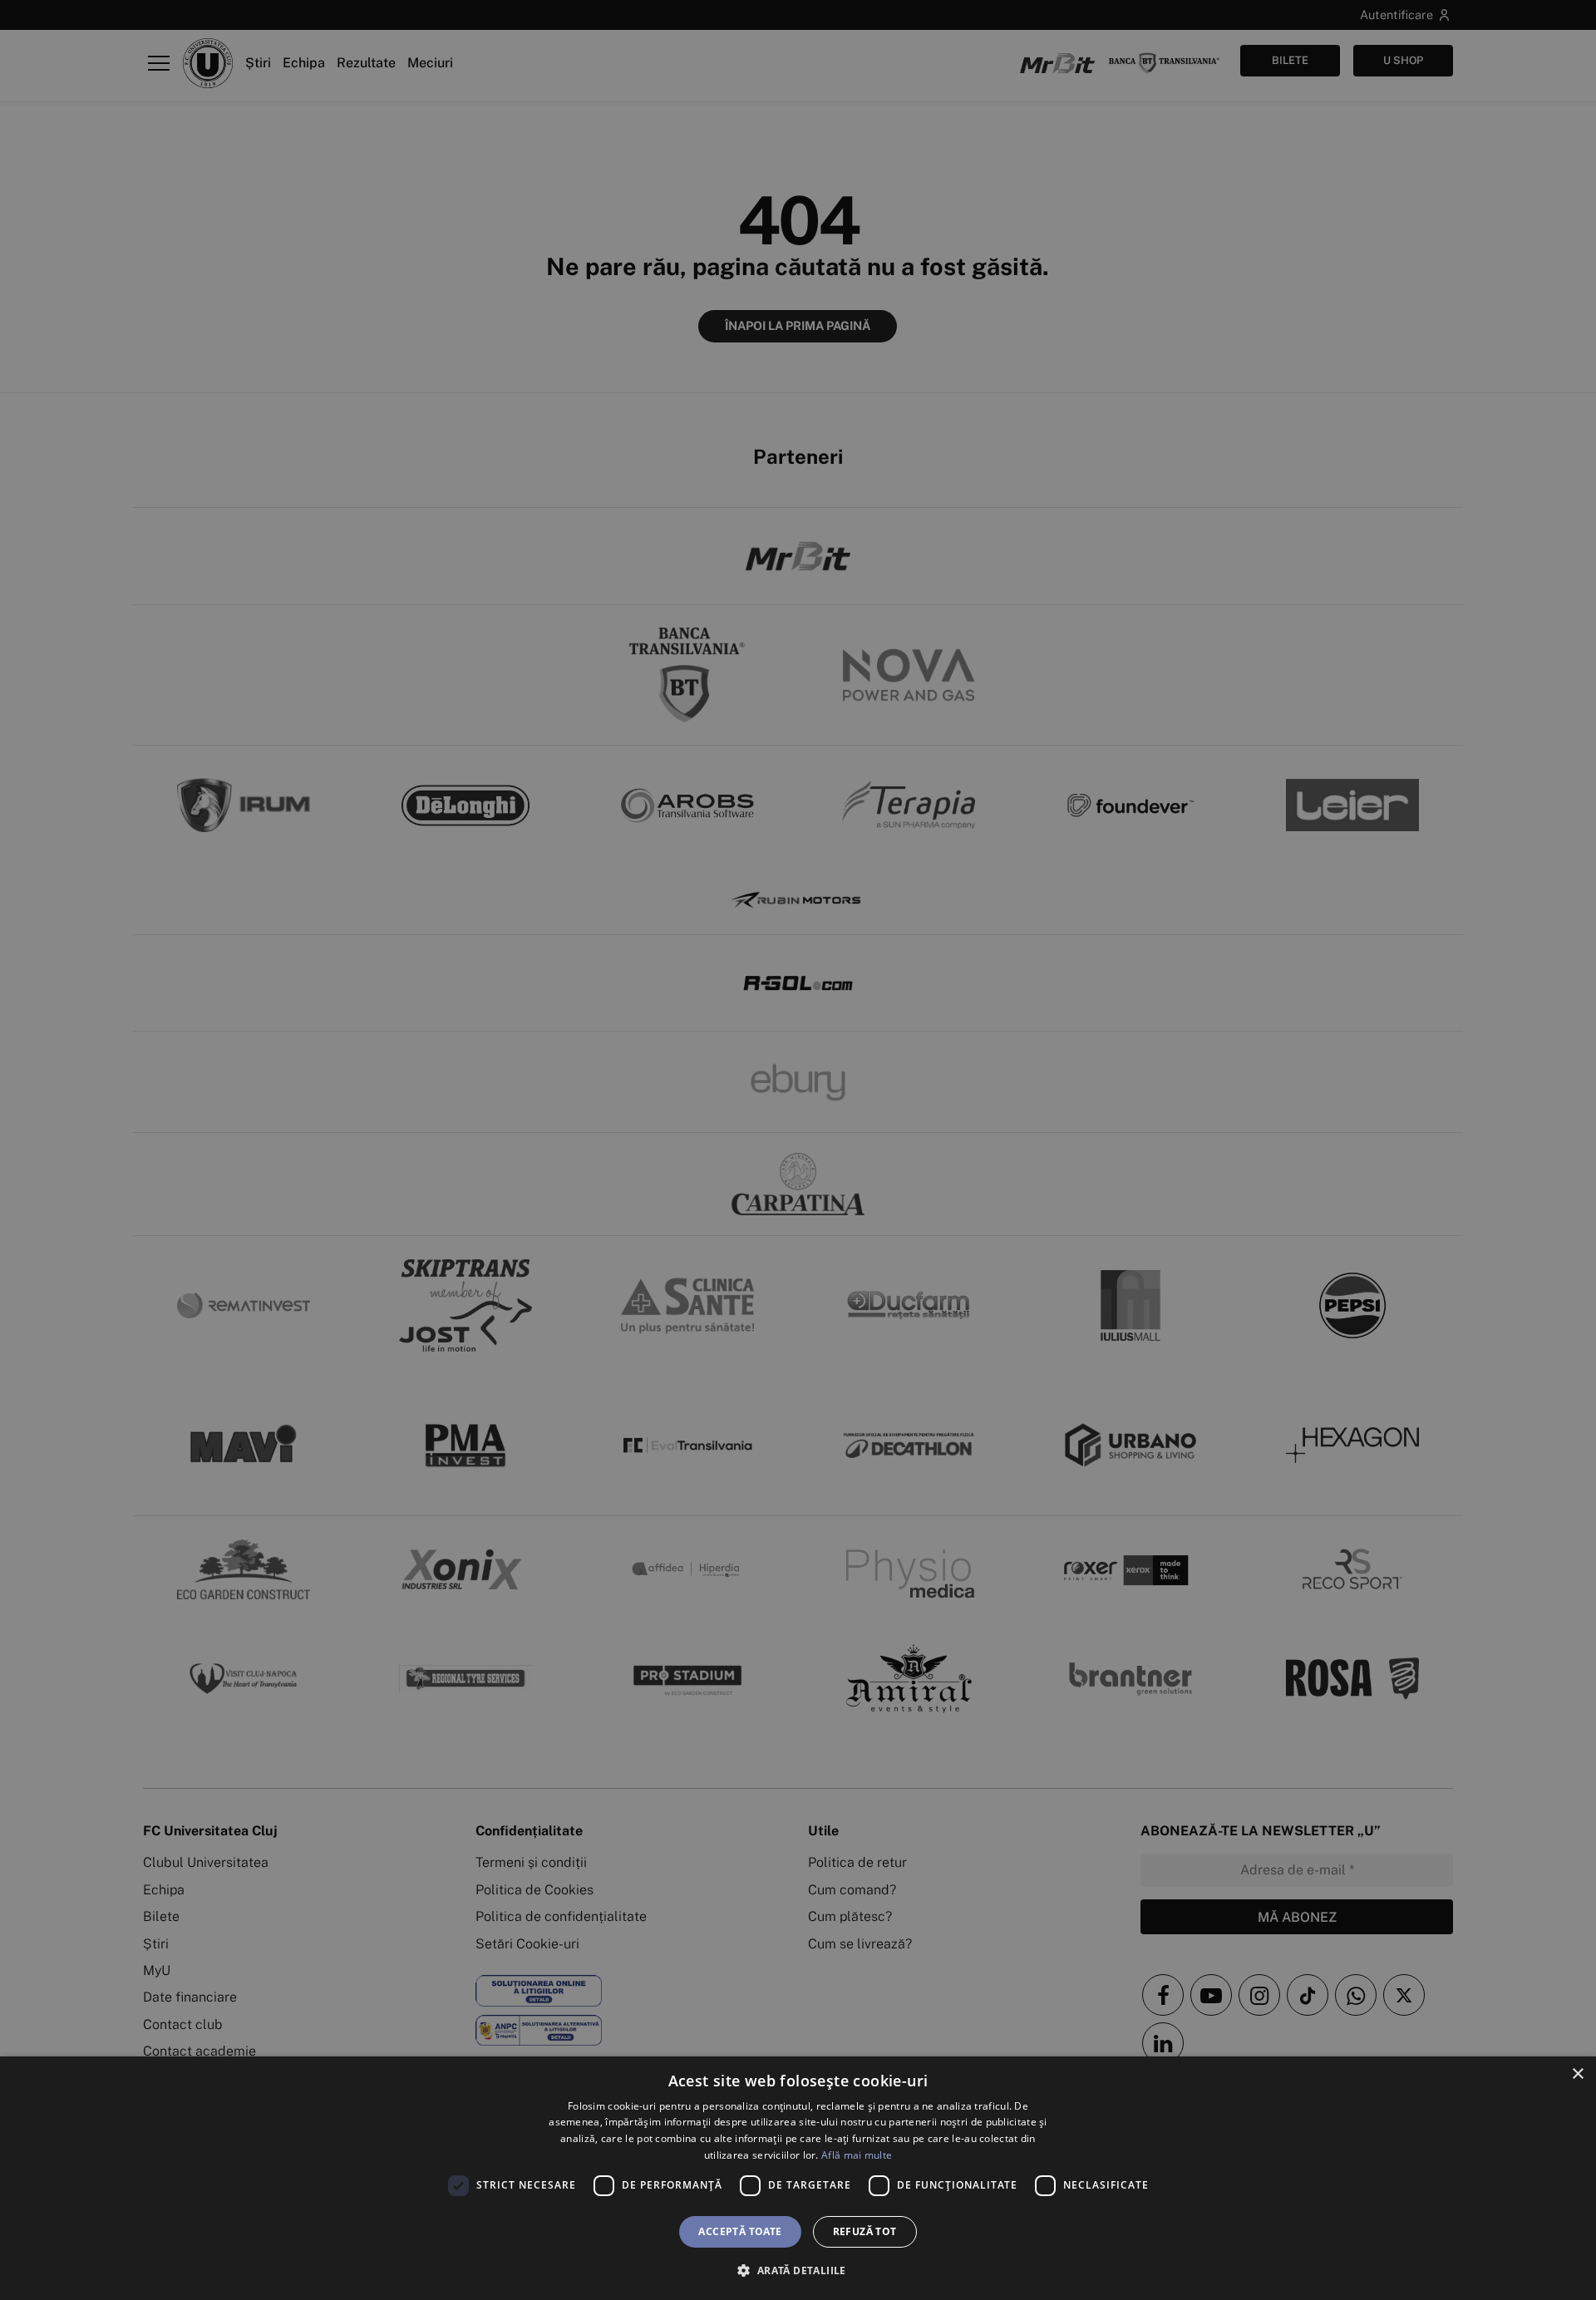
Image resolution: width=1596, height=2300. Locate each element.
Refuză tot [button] (865, 2231)
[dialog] (798, 2178)
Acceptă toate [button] (740, 2231)
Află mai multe (857, 2155)
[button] (798, 2270)
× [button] (1577, 2074)
